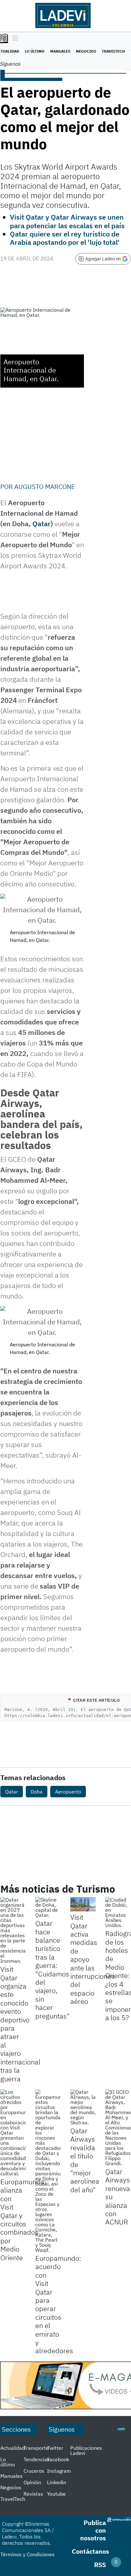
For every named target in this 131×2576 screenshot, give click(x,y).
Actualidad (13, 2448)
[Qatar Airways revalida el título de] (83, 2107)
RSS (100, 2565)
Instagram (59, 2471)
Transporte (36, 2448)
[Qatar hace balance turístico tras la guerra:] (48, 1907)
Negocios (86, 51)
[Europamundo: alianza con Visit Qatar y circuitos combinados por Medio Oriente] (13, 2133)
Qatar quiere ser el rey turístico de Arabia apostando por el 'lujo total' (65, 238)
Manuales (60, 51)
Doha (37, 1792)
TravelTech (113, 51)
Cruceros (34, 2471)
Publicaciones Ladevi (86, 2450)
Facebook (58, 2459)
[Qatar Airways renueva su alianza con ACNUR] (118, 2128)
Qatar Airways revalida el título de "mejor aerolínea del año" (85, 2160)
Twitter (55, 2448)
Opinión (32, 2482)
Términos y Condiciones (28, 2554)
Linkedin (57, 2482)
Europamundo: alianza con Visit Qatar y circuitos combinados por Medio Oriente (23, 2219)
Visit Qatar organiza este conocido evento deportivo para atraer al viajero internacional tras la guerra (20, 2024)
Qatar (41, 524)
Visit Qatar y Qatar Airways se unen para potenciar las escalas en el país (67, 221)
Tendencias (37, 2459)
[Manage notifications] (116, 2562)
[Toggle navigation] (14, 39)
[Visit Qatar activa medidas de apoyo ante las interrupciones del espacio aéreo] (83, 1904)
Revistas (33, 2494)
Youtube (56, 2494)
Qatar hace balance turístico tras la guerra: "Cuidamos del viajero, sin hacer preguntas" (52, 1969)
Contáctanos (90, 2551)
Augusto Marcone (45, 487)
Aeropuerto (68, 1792)
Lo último (35, 51)
